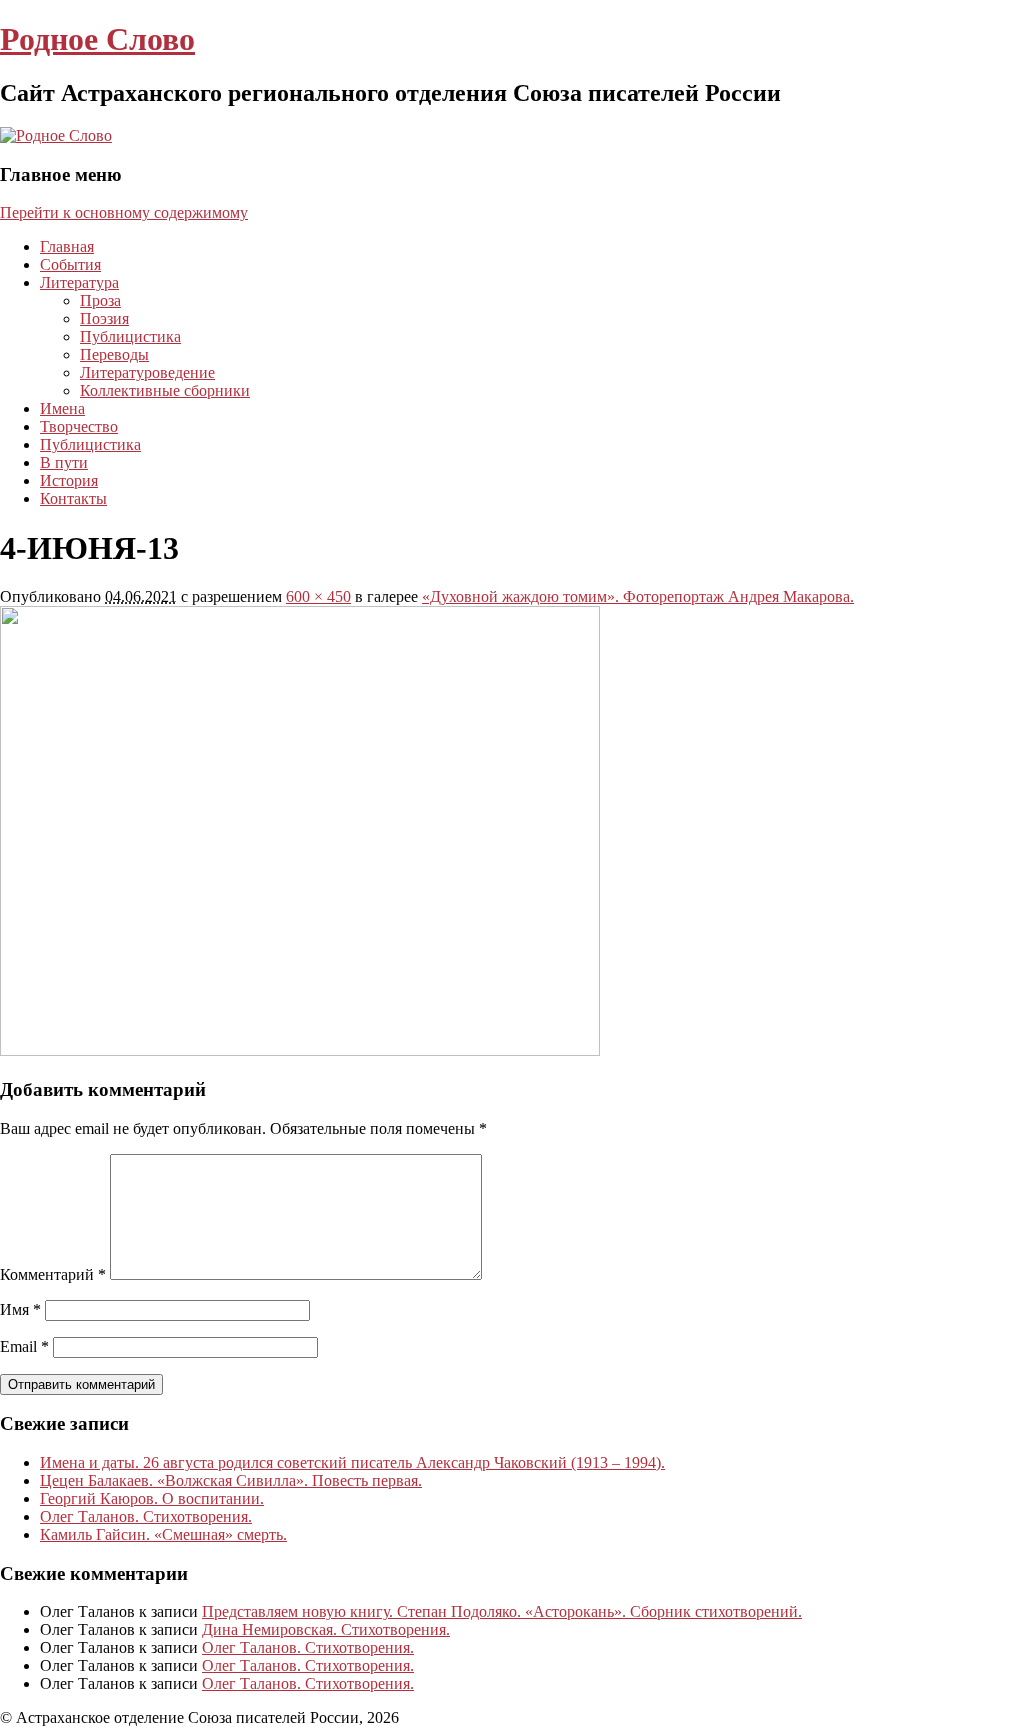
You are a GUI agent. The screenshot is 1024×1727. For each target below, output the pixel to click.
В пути (64, 462)
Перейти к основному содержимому (124, 212)
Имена (62, 408)
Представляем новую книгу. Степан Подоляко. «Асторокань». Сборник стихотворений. (502, 1611)
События (70, 264)
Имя (20, 1309)
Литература (79, 282)
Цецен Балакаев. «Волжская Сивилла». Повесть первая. (231, 1480)
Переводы (114, 354)
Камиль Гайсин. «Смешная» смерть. (163, 1534)
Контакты (73, 498)
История (69, 480)
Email (24, 1346)
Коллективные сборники (165, 390)
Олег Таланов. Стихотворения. (146, 1516)
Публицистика (130, 336)
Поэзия (104, 318)
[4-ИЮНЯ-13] (300, 1050)
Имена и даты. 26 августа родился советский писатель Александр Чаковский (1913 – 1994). (352, 1462)
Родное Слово (97, 39)
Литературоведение (147, 372)
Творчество (79, 426)
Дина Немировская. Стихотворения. (326, 1629)
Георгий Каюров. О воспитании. (152, 1498)
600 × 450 (318, 596)
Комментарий (53, 1274)
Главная (67, 246)
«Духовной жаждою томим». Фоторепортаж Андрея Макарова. (638, 596)
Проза (100, 300)
